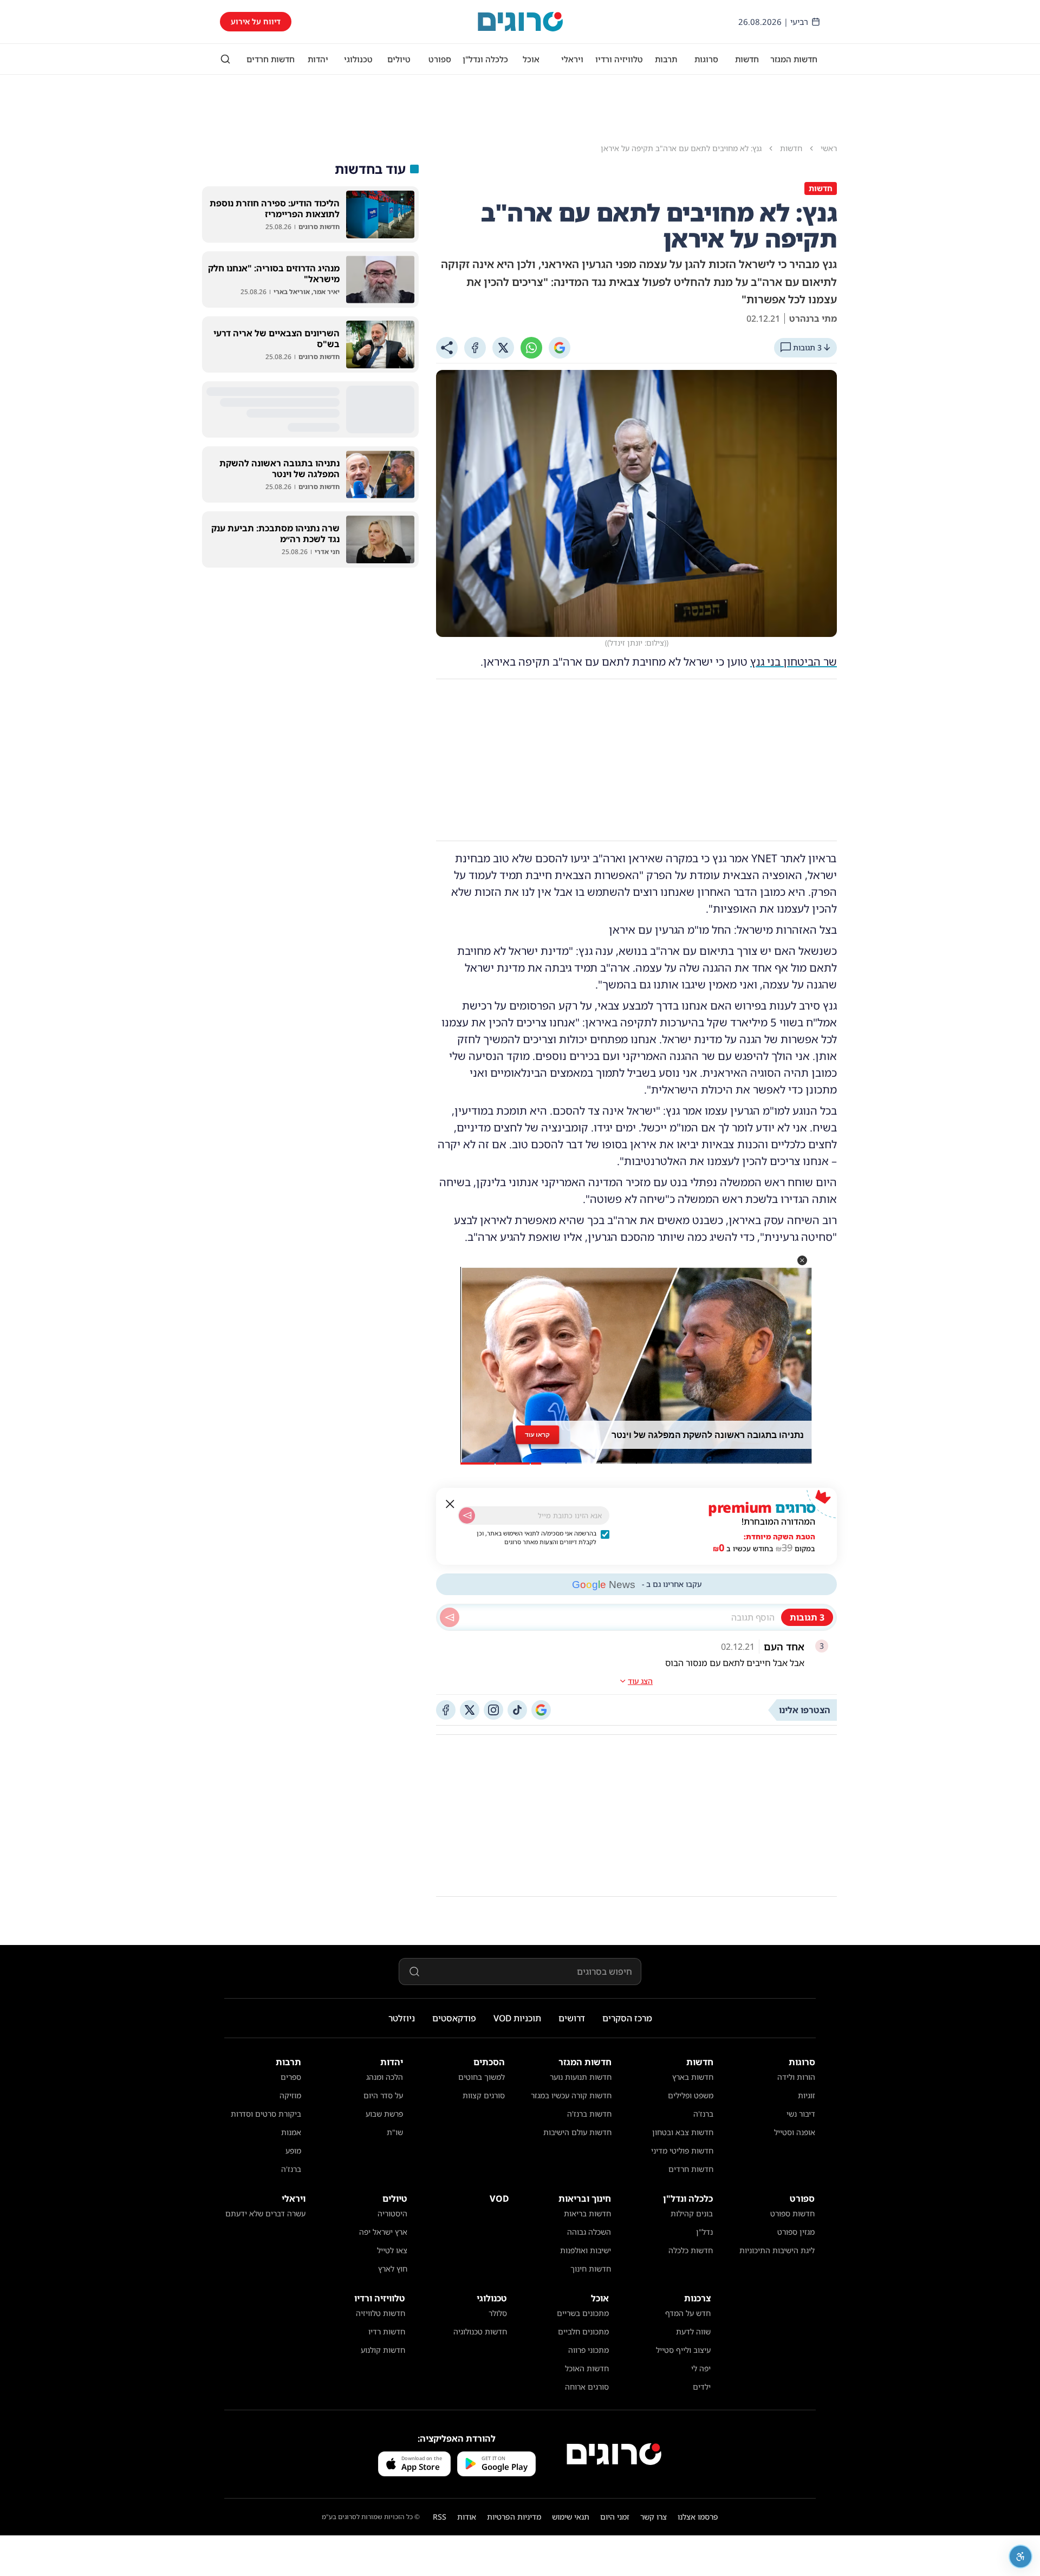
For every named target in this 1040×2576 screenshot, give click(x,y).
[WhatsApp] (531, 348)
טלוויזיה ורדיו (619, 59)
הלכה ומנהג (385, 2077)
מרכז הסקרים (627, 2018)
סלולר (498, 2313)
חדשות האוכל (587, 2368)
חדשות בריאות (587, 2213)
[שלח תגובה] (450, 1617)
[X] (503, 348)
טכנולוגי (358, 59)
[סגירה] (450, 1504)
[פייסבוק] (446, 1710)
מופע (293, 2151)
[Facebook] (475, 348)
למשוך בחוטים (482, 2077)
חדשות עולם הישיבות (577, 2132)
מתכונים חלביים (583, 2331)
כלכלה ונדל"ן (485, 59)
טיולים (399, 59)
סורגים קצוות (484, 2095)
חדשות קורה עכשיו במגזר (571, 2095)
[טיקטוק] (517, 1710)
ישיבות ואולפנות (586, 2250)
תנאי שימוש (571, 2517)
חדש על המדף (688, 2313)
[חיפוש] (225, 59)
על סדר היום (383, 2095)
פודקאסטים (454, 2018)
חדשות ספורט (792, 2213)
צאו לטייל (392, 2250)
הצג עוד (640, 1681)
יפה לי (701, 2368)
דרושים (572, 2018)
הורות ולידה (796, 2077)
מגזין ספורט (796, 2232)
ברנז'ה (703, 2114)
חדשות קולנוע (383, 2350)
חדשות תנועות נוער (581, 2077)
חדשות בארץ (693, 2077)
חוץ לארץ (393, 2269)
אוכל (531, 59)
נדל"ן (704, 2232)
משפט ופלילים (691, 2095)
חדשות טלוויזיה (381, 2313)
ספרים (291, 2077)
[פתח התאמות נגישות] (1020, 2557)
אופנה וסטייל (795, 2132)
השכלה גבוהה (589, 2232)
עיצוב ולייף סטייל (683, 2350)
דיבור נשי (801, 2114)
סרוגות (706, 59)
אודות (467, 2517)
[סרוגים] (614, 2454)
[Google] (560, 348)
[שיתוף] (447, 348)
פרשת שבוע (384, 2114)
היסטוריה (392, 2213)
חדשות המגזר (794, 59)
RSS (440, 2517)
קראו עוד (537, 1435)
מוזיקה (290, 2095)
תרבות (666, 59)
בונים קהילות (692, 2213)
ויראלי (572, 59)
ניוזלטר (402, 2018)
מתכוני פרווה (589, 2350)
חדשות (747, 59)
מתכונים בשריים (583, 2313)
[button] (802, 1260)
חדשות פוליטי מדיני (682, 2151)
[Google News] (541, 1710)
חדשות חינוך (591, 2269)
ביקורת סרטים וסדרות (266, 2114)
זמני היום (615, 2517)
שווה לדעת (693, 2331)
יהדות (318, 59)
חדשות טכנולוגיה (480, 2331)
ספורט (440, 59)
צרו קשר (654, 2517)
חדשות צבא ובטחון (683, 2132)
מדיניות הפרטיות (514, 2517)
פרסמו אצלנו (698, 2517)
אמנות (291, 2132)
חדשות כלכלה (691, 2250)
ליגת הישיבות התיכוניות (777, 2250)
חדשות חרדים (271, 59)
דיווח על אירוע (256, 21)
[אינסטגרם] (493, 1710)
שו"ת (395, 2132)
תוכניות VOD (517, 2018)
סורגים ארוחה (587, 2387)
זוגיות (807, 2095)
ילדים (702, 2387)
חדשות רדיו (387, 2331)
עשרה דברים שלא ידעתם (265, 2213)
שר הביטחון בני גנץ (794, 662)
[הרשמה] (467, 1515)
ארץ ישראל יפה (383, 2232)
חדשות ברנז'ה (589, 2114)
